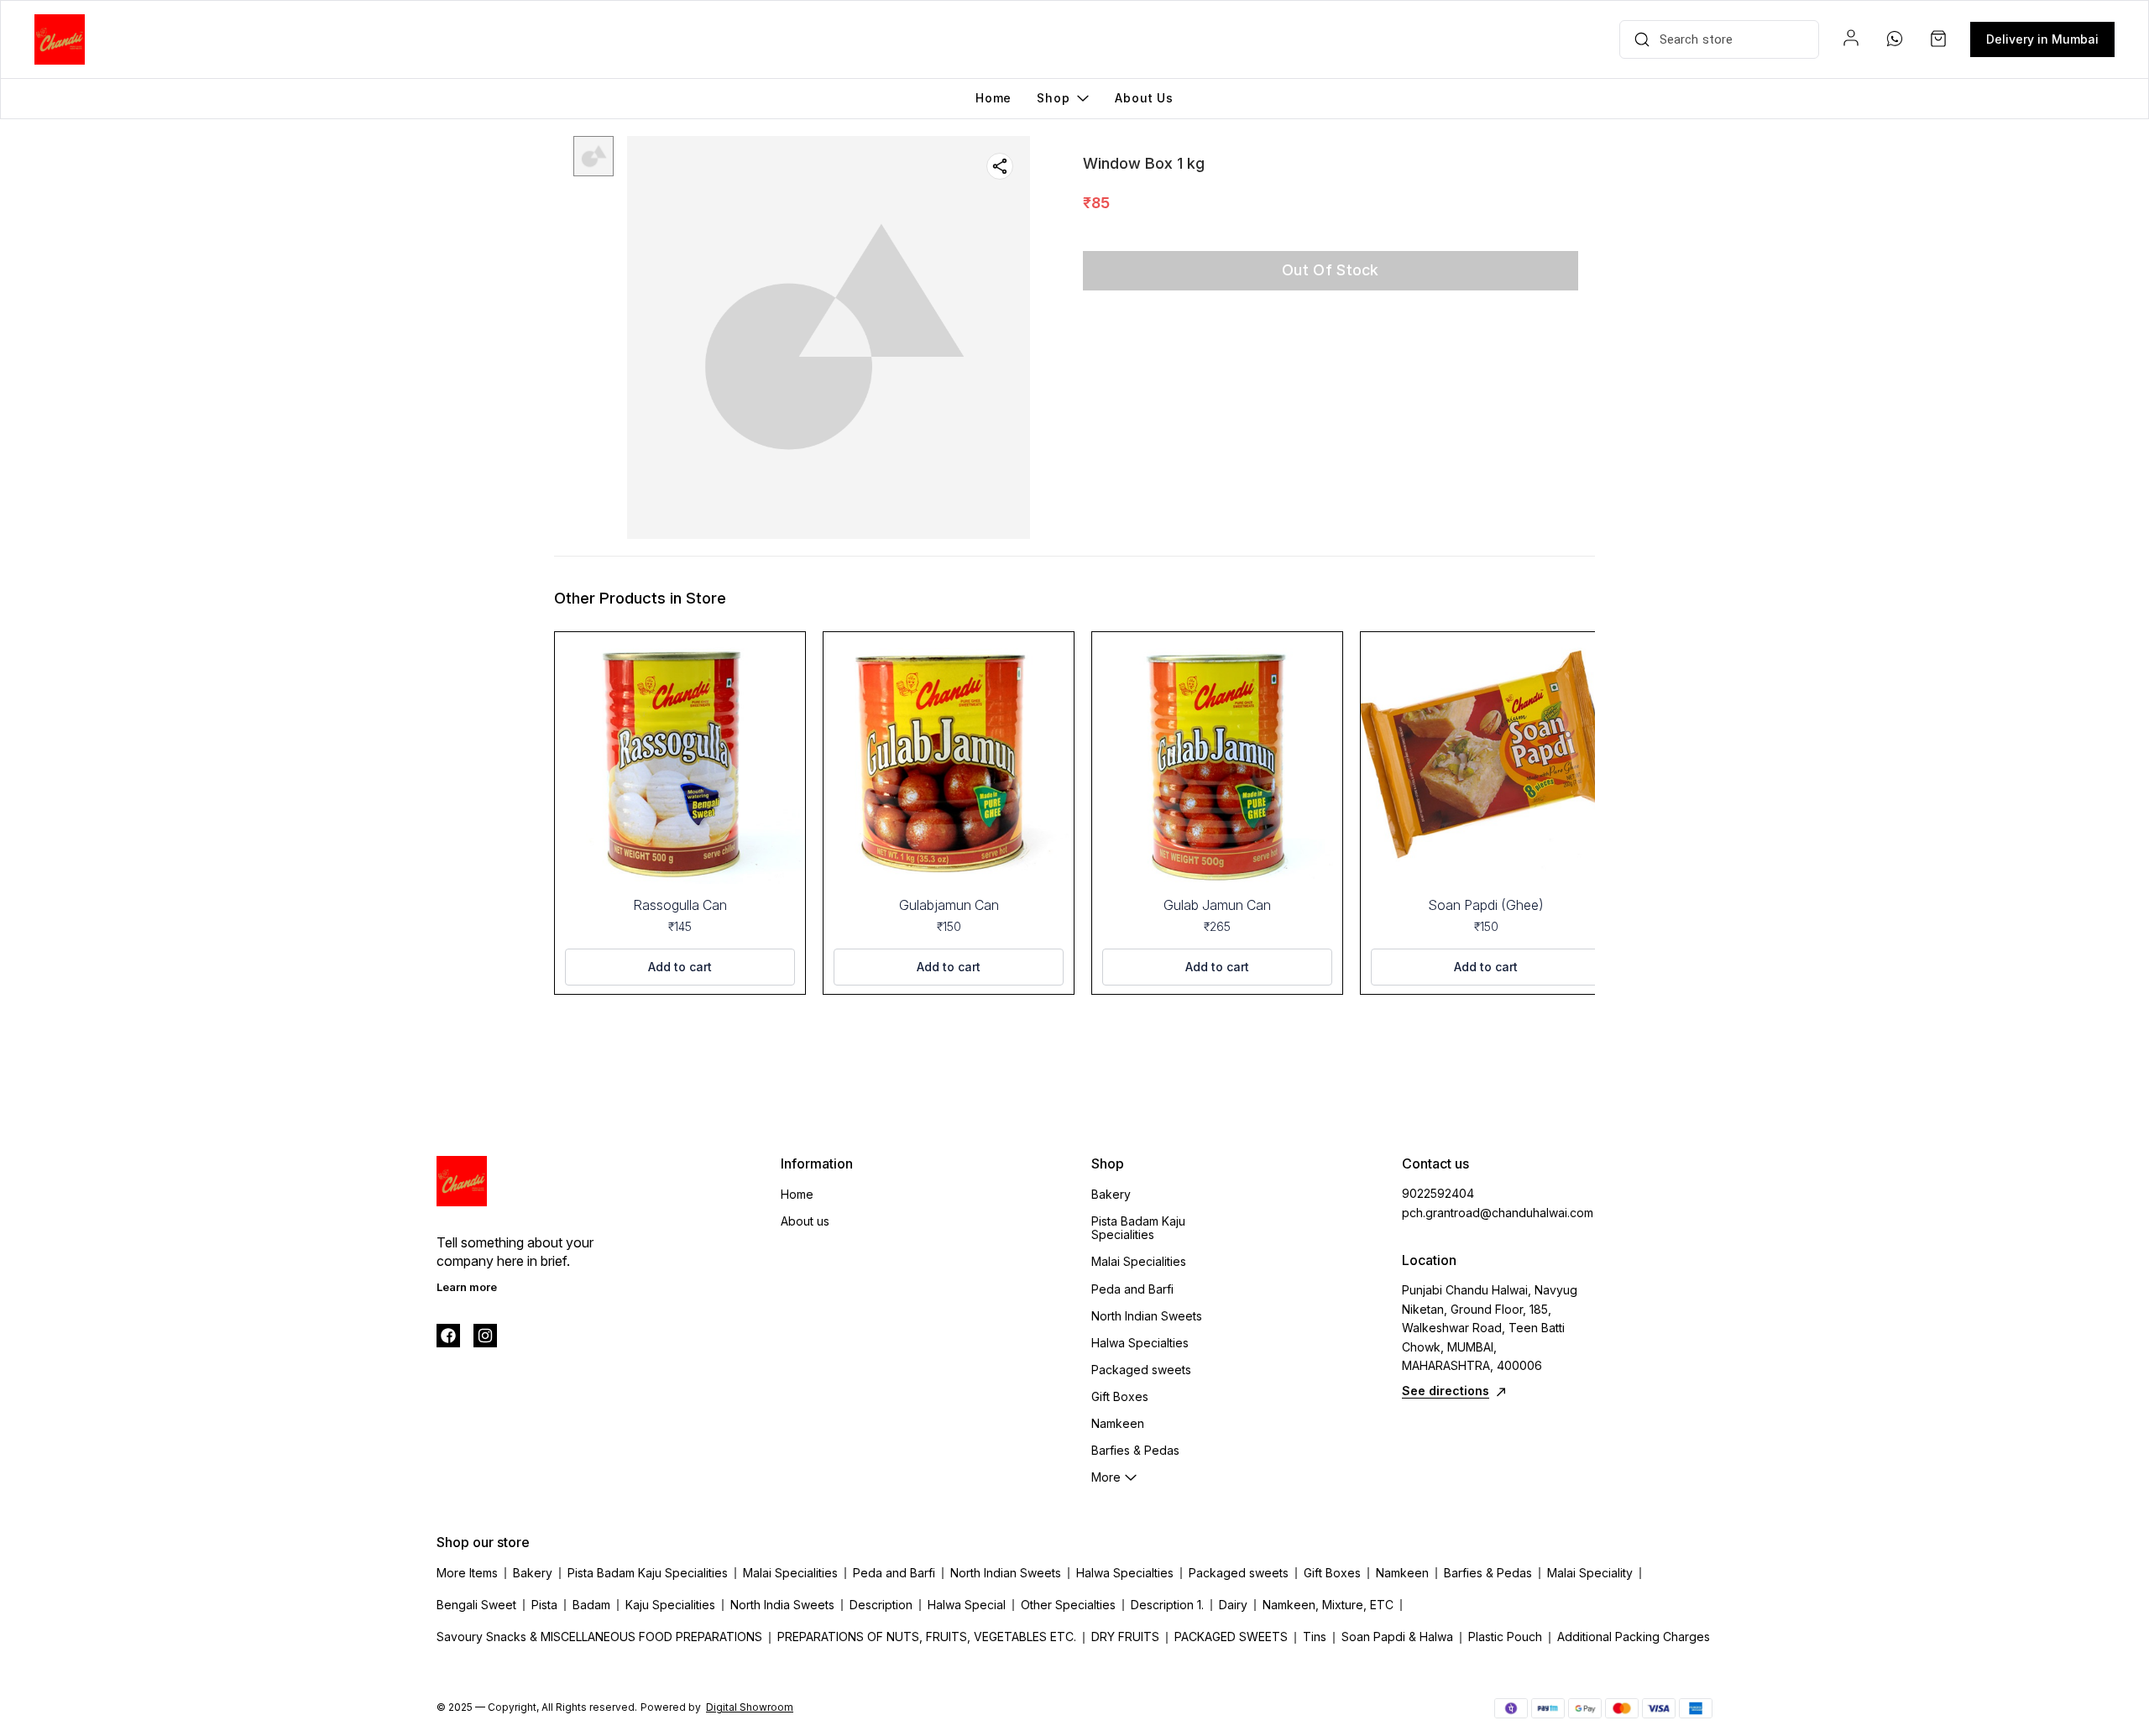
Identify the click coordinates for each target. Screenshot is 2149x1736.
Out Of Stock (1331, 270)
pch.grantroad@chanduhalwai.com (1494, 1213)
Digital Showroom (750, 1707)
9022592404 (1438, 1193)
